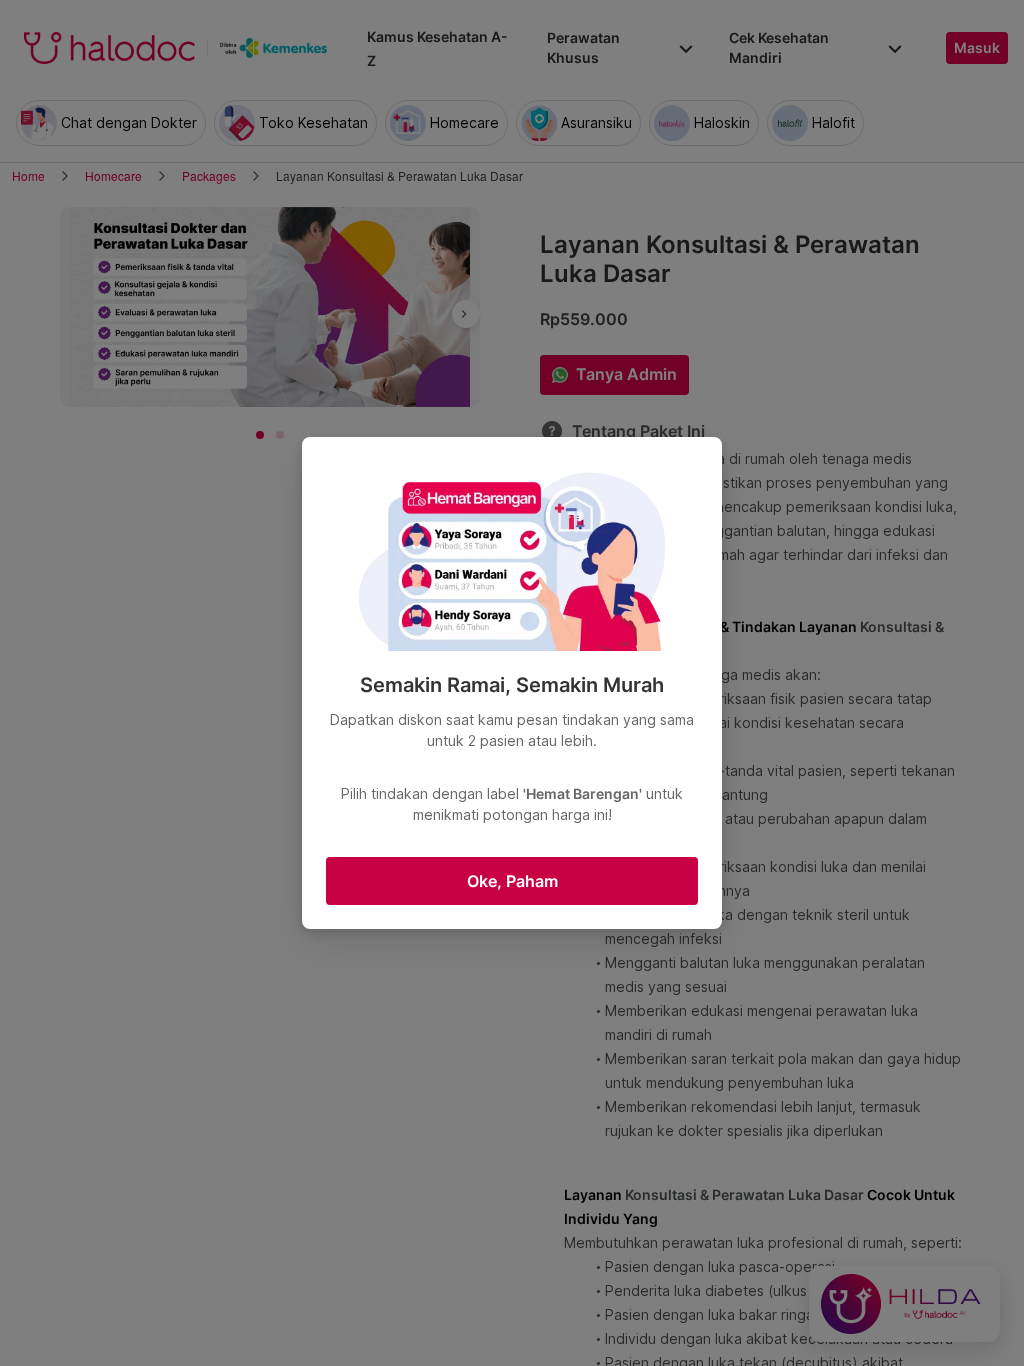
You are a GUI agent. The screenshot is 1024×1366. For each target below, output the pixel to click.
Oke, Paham (512, 881)
